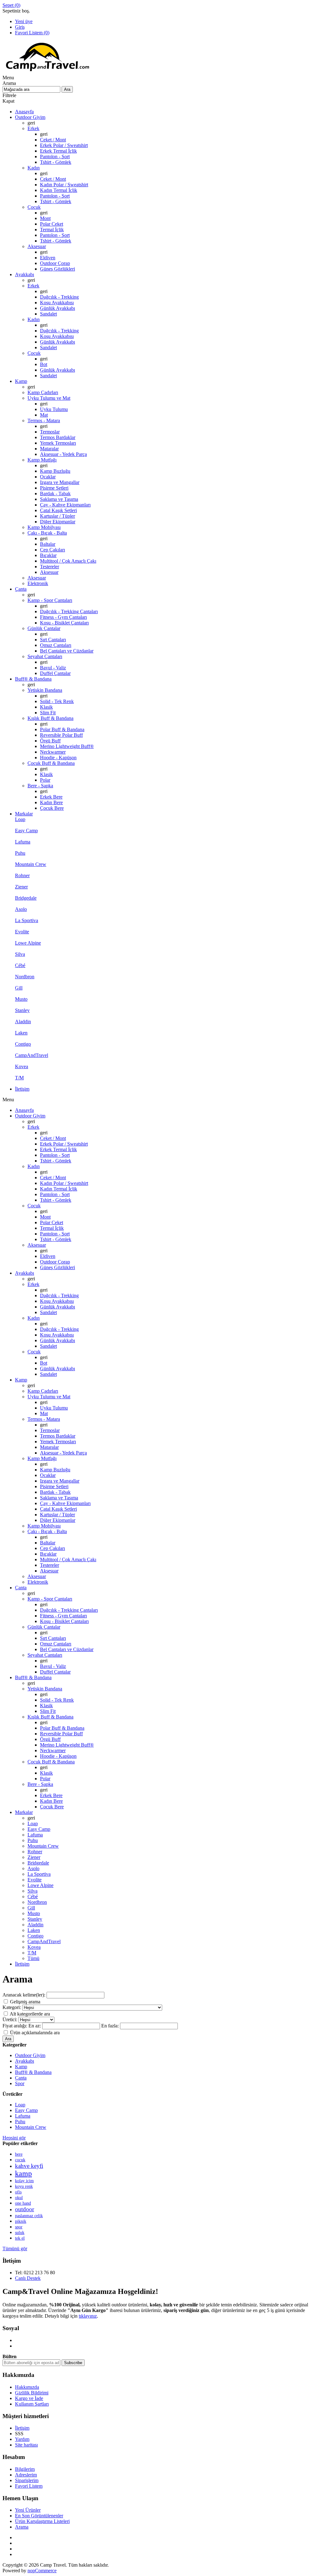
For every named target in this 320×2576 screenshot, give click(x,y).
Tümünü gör (15, 2249)
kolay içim (24, 2181)
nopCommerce (42, 2571)
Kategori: (12, 2007)
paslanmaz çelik (29, 2216)
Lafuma (23, 2116)
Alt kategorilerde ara (30, 2014)
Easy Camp (26, 2110)
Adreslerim (26, 2475)
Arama (22, 2527)
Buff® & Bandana (33, 2072)
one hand (23, 2203)
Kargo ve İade (29, 2398)
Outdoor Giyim (30, 2055)
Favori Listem (29, 2486)
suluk (20, 2233)
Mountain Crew (31, 2127)
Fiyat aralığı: (15, 2026)
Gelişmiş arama (25, 2002)
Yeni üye (24, 21)
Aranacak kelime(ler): (24, 1995)
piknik (21, 2221)
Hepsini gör (14, 2138)
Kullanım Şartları (32, 2404)
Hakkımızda (27, 2387)
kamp (23, 2173)
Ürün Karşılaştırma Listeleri (42, 2521)
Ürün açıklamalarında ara (35, 2033)
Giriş (20, 27)
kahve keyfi (29, 2166)
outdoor (25, 2209)
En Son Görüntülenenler (39, 2516)
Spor (20, 2083)
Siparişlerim (27, 2480)
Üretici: (10, 2019)
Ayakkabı (25, 2061)
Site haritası (26, 2445)
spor (19, 2227)
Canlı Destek (28, 2278)
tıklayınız (88, 2316)
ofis (18, 2192)
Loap (20, 2105)
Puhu (20, 2121)
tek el (20, 2238)
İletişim (22, 2428)
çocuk (20, 2160)
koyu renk (24, 2186)
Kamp (21, 2067)
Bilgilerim (25, 2469)
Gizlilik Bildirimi (32, 2393)
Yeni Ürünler (28, 2510)
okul (19, 2198)
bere (19, 2154)
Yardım (22, 2439)
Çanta (21, 2078)
